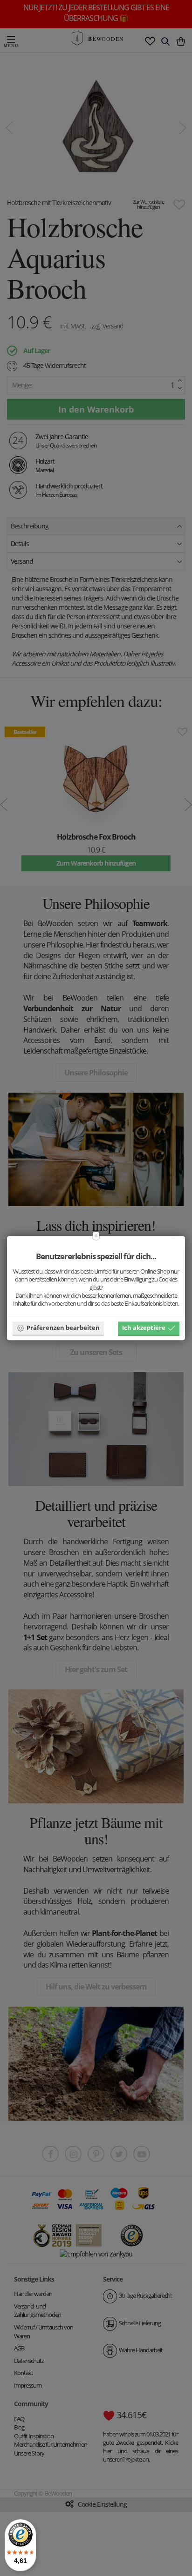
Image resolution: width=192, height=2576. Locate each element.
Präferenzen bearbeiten (63, 1328)
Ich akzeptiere (144, 1328)
